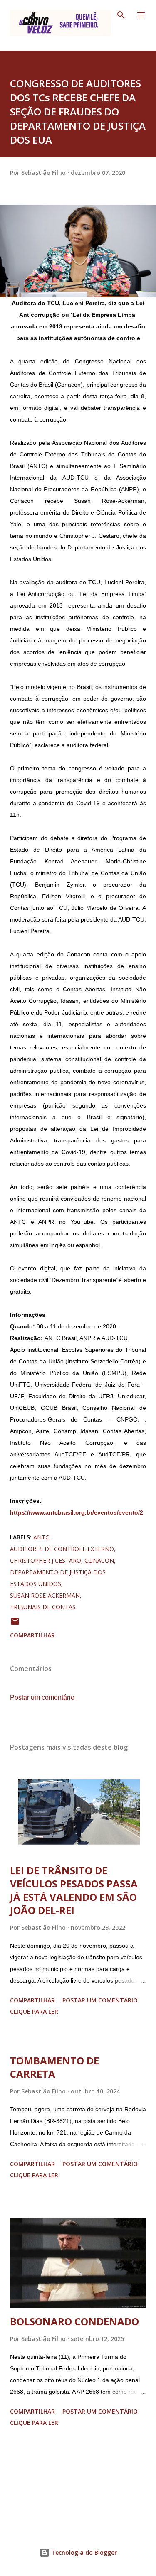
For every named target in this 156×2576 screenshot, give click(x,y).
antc (41, 1537)
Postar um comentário (42, 1697)
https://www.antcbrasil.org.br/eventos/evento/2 (77, 1512)
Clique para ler (34, 2011)
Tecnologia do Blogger (83, 2553)
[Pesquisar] (121, 15)
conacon (99, 1560)
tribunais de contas (43, 1607)
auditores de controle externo (62, 1549)
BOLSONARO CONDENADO (74, 2321)
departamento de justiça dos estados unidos (58, 1578)
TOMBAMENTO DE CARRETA (54, 2067)
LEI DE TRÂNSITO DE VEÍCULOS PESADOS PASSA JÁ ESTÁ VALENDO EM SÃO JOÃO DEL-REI (74, 1890)
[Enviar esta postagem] (15, 1624)
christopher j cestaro (46, 1560)
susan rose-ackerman (45, 1595)
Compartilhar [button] (32, 1635)
